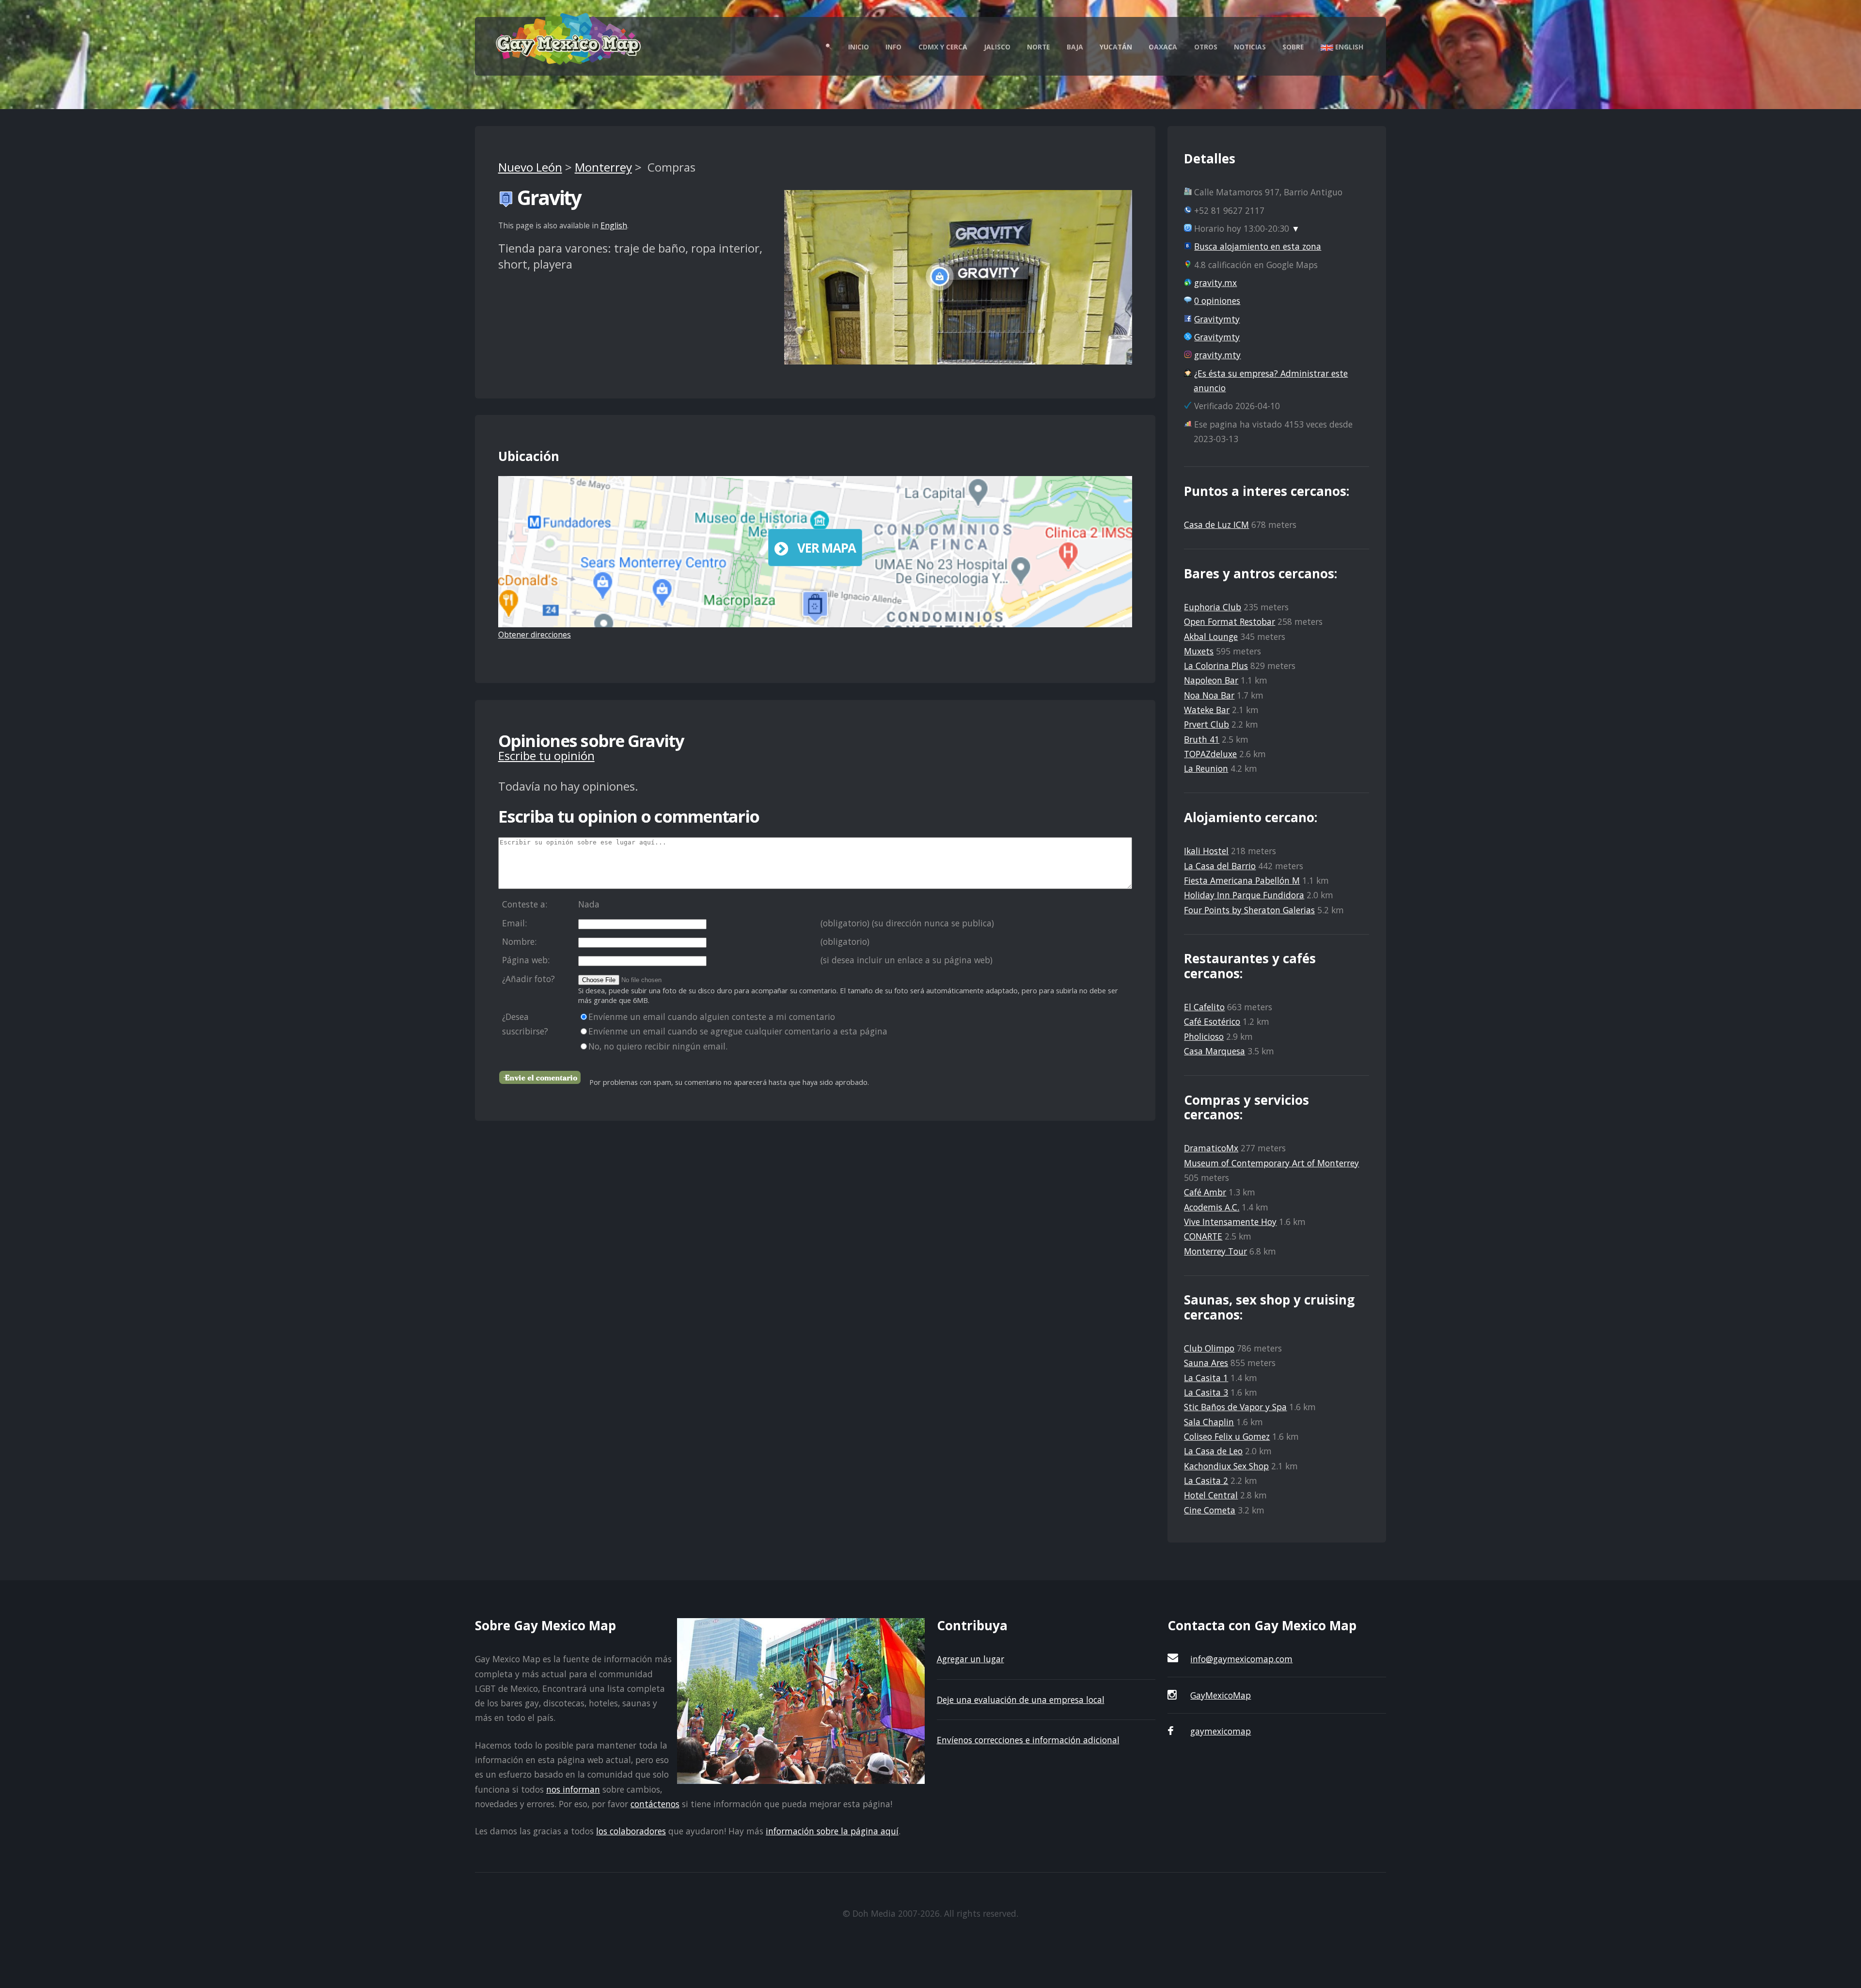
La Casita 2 (1206, 1480)
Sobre (1293, 47)
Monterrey (603, 167)
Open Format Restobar (1230, 621)
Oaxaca (1163, 47)
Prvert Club (1206, 724)
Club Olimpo (1209, 1348)
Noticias (1250, 47)
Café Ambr (1205, 1192)
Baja (1075, 47)
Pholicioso (1204, 1036)
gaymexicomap (1221, 1731)
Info (893, 47)
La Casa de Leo (1213, 1451)
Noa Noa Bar (1209, 695)
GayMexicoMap (1221, 1695)
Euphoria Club (1213, 607)
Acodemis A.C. (1212, 1207)
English (1348, 47)
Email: (514, 923)
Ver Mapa (827, 548)
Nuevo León (530, 167)
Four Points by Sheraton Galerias (1249, 910)
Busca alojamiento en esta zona (1258, 246)
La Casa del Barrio (1220, 866)
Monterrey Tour (1215, 1251)
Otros (1206, 47)
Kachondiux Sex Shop (1226, 1466)
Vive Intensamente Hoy (1230, 1222)
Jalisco (997, 47)
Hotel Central (1211, 1495)
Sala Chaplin (1209, 1422)
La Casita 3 (1206, 1392)
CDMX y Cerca (943, 47)
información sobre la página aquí (832, 1831)
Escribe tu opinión (546, 755)
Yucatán (1116, 47)
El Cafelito (1204, 1007)
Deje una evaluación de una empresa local (1021, 1700)
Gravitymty (1217, 319)
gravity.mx (1215, 283)
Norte (1038, 47)
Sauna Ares (1206, 1363)
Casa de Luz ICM (1216, 525)
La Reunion (1206, 768)
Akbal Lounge (1211, 636)
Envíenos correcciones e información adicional (1028, 1740)
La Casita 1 (1206, 1378)
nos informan (573, 1789)
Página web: (526, 960)
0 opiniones (1217, 301)
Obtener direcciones (535, 635)
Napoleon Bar (1211, 680)
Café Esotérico (1212, 1021)
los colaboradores (631, 1831)
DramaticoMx (1211, 1148)
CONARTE (1203, 1236)
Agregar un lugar (970, 1659)
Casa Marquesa (1214, 1051)
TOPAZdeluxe (1210, 754)
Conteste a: (525, 904)
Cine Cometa (1210, 1510)
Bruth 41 (1202, 739)
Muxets (1199, 651)
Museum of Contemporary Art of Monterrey (1271, 1163)
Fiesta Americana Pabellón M (1242, 880)
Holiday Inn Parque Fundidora (1244, 895)
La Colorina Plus (1216, 666)
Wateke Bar (1207, 710)
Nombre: (519, 941)
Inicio (859, 47)
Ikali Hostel (1206, 851)
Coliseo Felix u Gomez (1227, 1436)
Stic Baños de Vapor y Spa (1235, 1407)
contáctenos (655, 1804)
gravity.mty (1217, 355)
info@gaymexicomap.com (1241, 1659)
